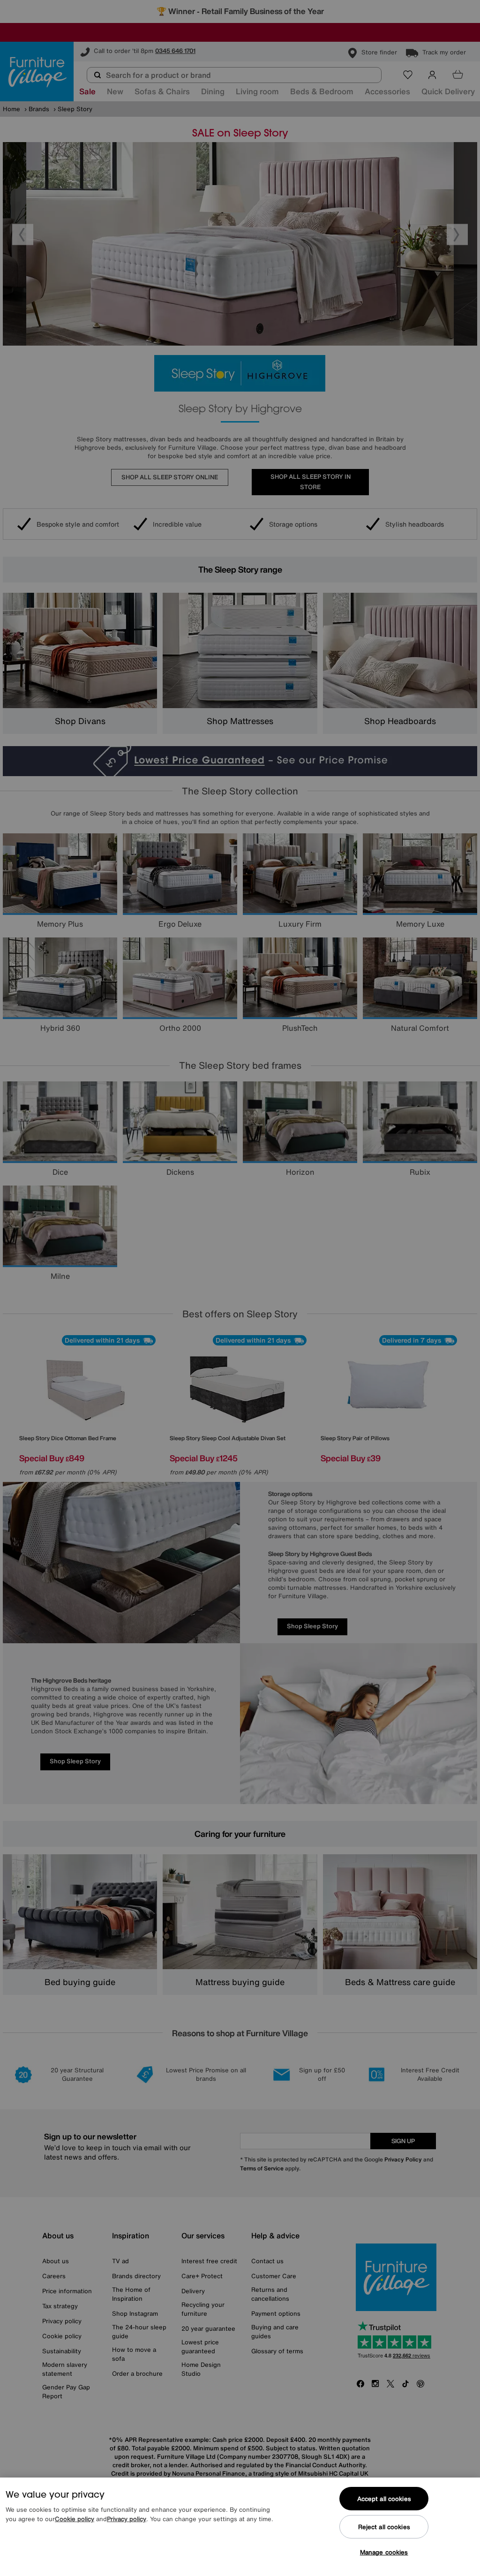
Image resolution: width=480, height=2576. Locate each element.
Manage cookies (384, 2552)
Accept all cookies (384, 2499)
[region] (240, 2527)
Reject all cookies (384, 2527)
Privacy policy (127, 2519)
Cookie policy (75, 2519)
